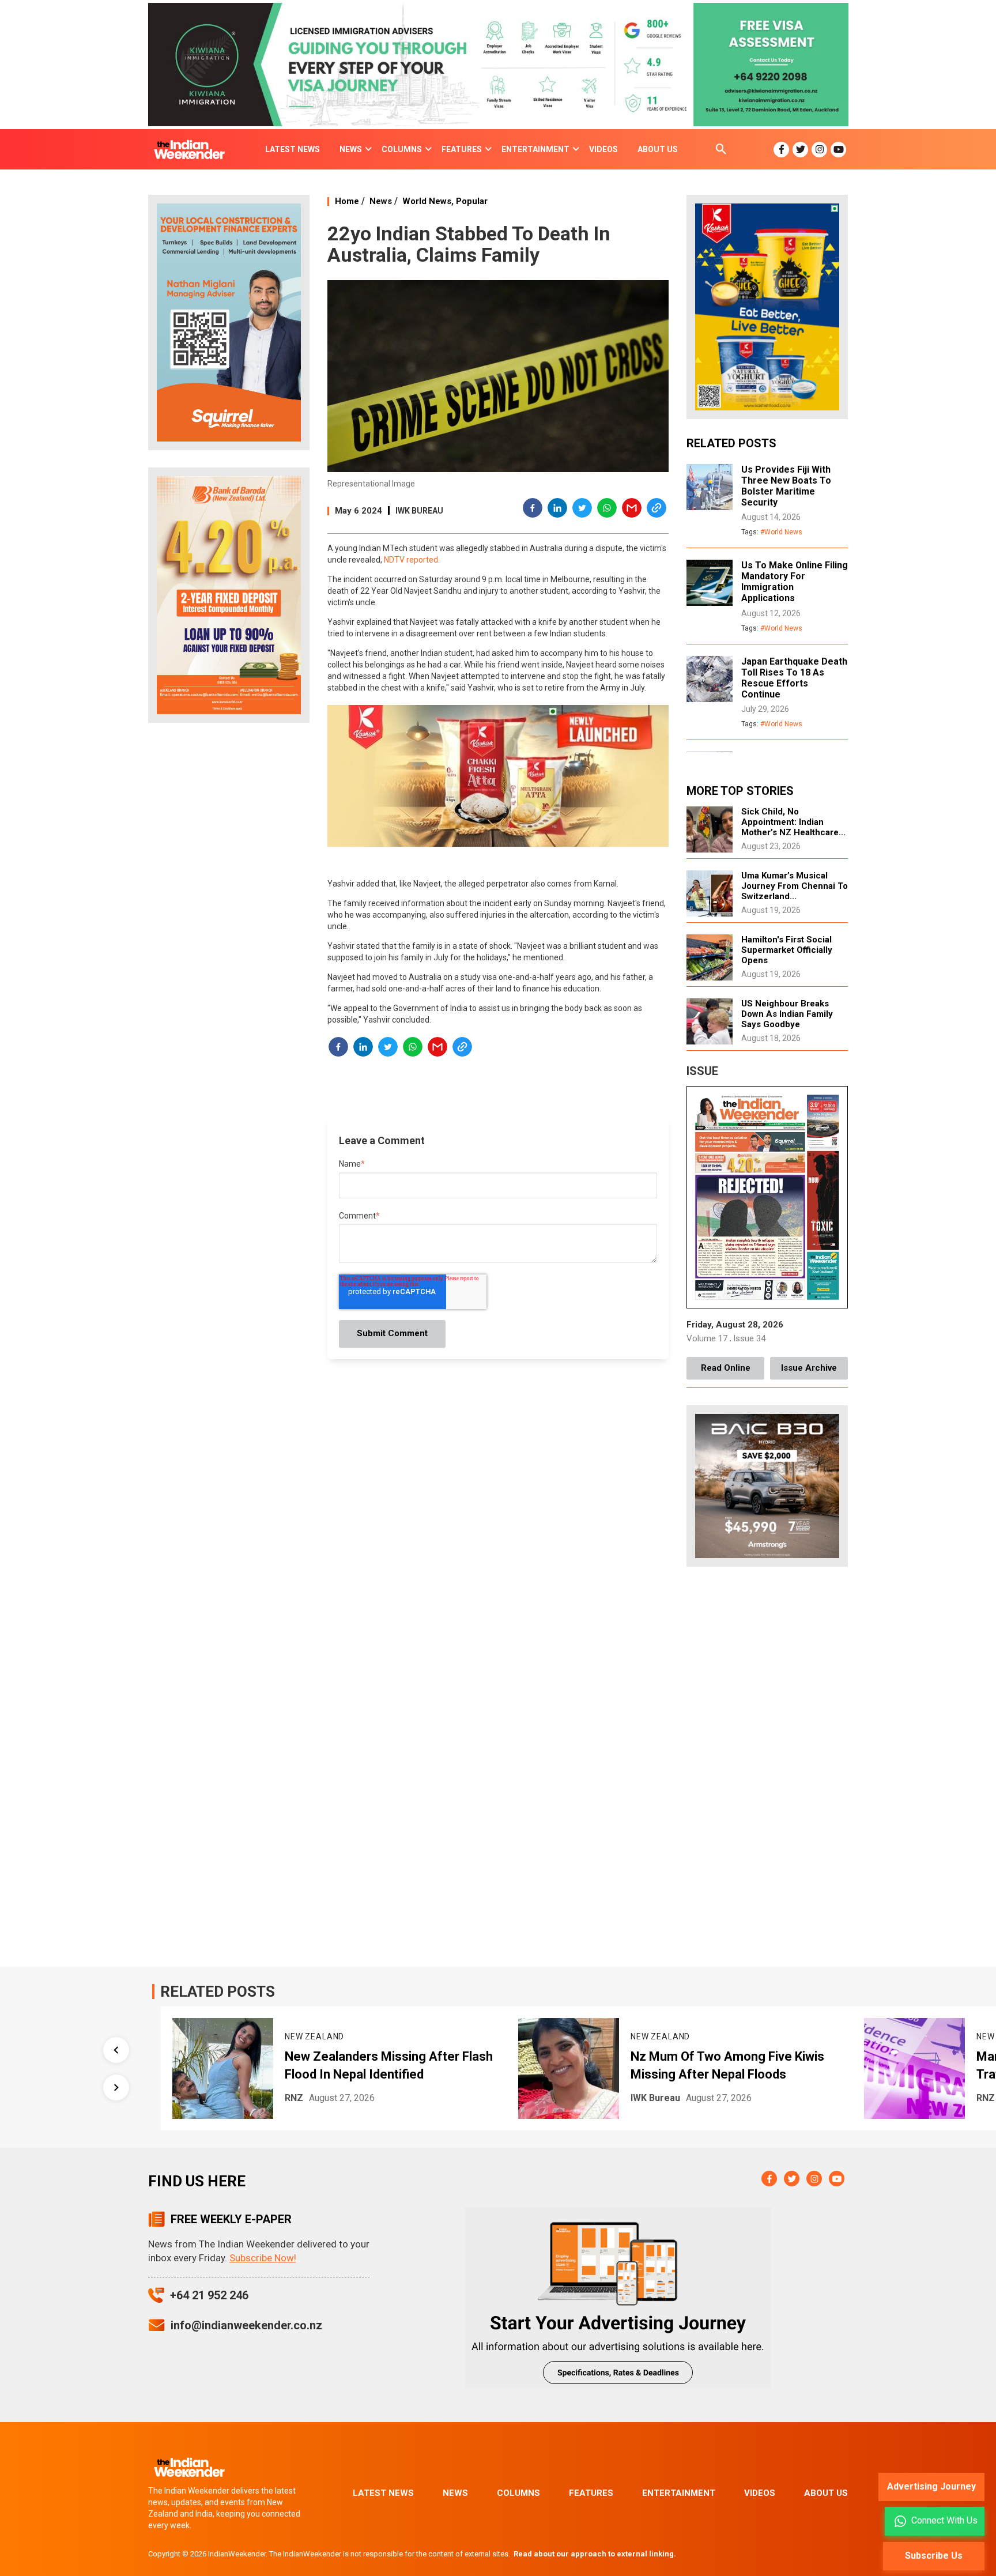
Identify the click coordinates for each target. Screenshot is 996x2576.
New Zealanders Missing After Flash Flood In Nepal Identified (347, 2065)
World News (427, 201)
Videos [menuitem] (603, 149)
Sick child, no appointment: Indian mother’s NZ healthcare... (793, 822)
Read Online (726, 1368)
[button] (533, 510)
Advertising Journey (931, 2486)
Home (347, 201)
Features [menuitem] (462, 149)
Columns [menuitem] (402, 149)
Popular (472, 201)
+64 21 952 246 (209, 2295)
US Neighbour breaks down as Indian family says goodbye (787, 1014)
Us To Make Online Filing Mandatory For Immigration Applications (795, 582)
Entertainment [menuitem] (535, 149)
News (381, 201)
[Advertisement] (229, 913)
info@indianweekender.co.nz (246, 2325)
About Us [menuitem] (658, 149)
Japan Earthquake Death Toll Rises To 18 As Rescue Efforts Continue (794, 678)
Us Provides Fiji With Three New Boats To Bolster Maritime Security (786, 486)
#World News (781, 532)
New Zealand (272, 2036)
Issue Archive (809, 1368)
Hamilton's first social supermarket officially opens (787, 950)
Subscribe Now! (263, 2258)
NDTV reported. (412, 560)
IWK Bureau (419, 511)
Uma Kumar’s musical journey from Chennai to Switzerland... (795, 886)
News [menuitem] (351, 149)
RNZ (252, 2098)
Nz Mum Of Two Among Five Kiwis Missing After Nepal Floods (685, 2065)
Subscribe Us (934, 2556)
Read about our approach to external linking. (595, 2554)
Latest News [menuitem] (293, 149)
